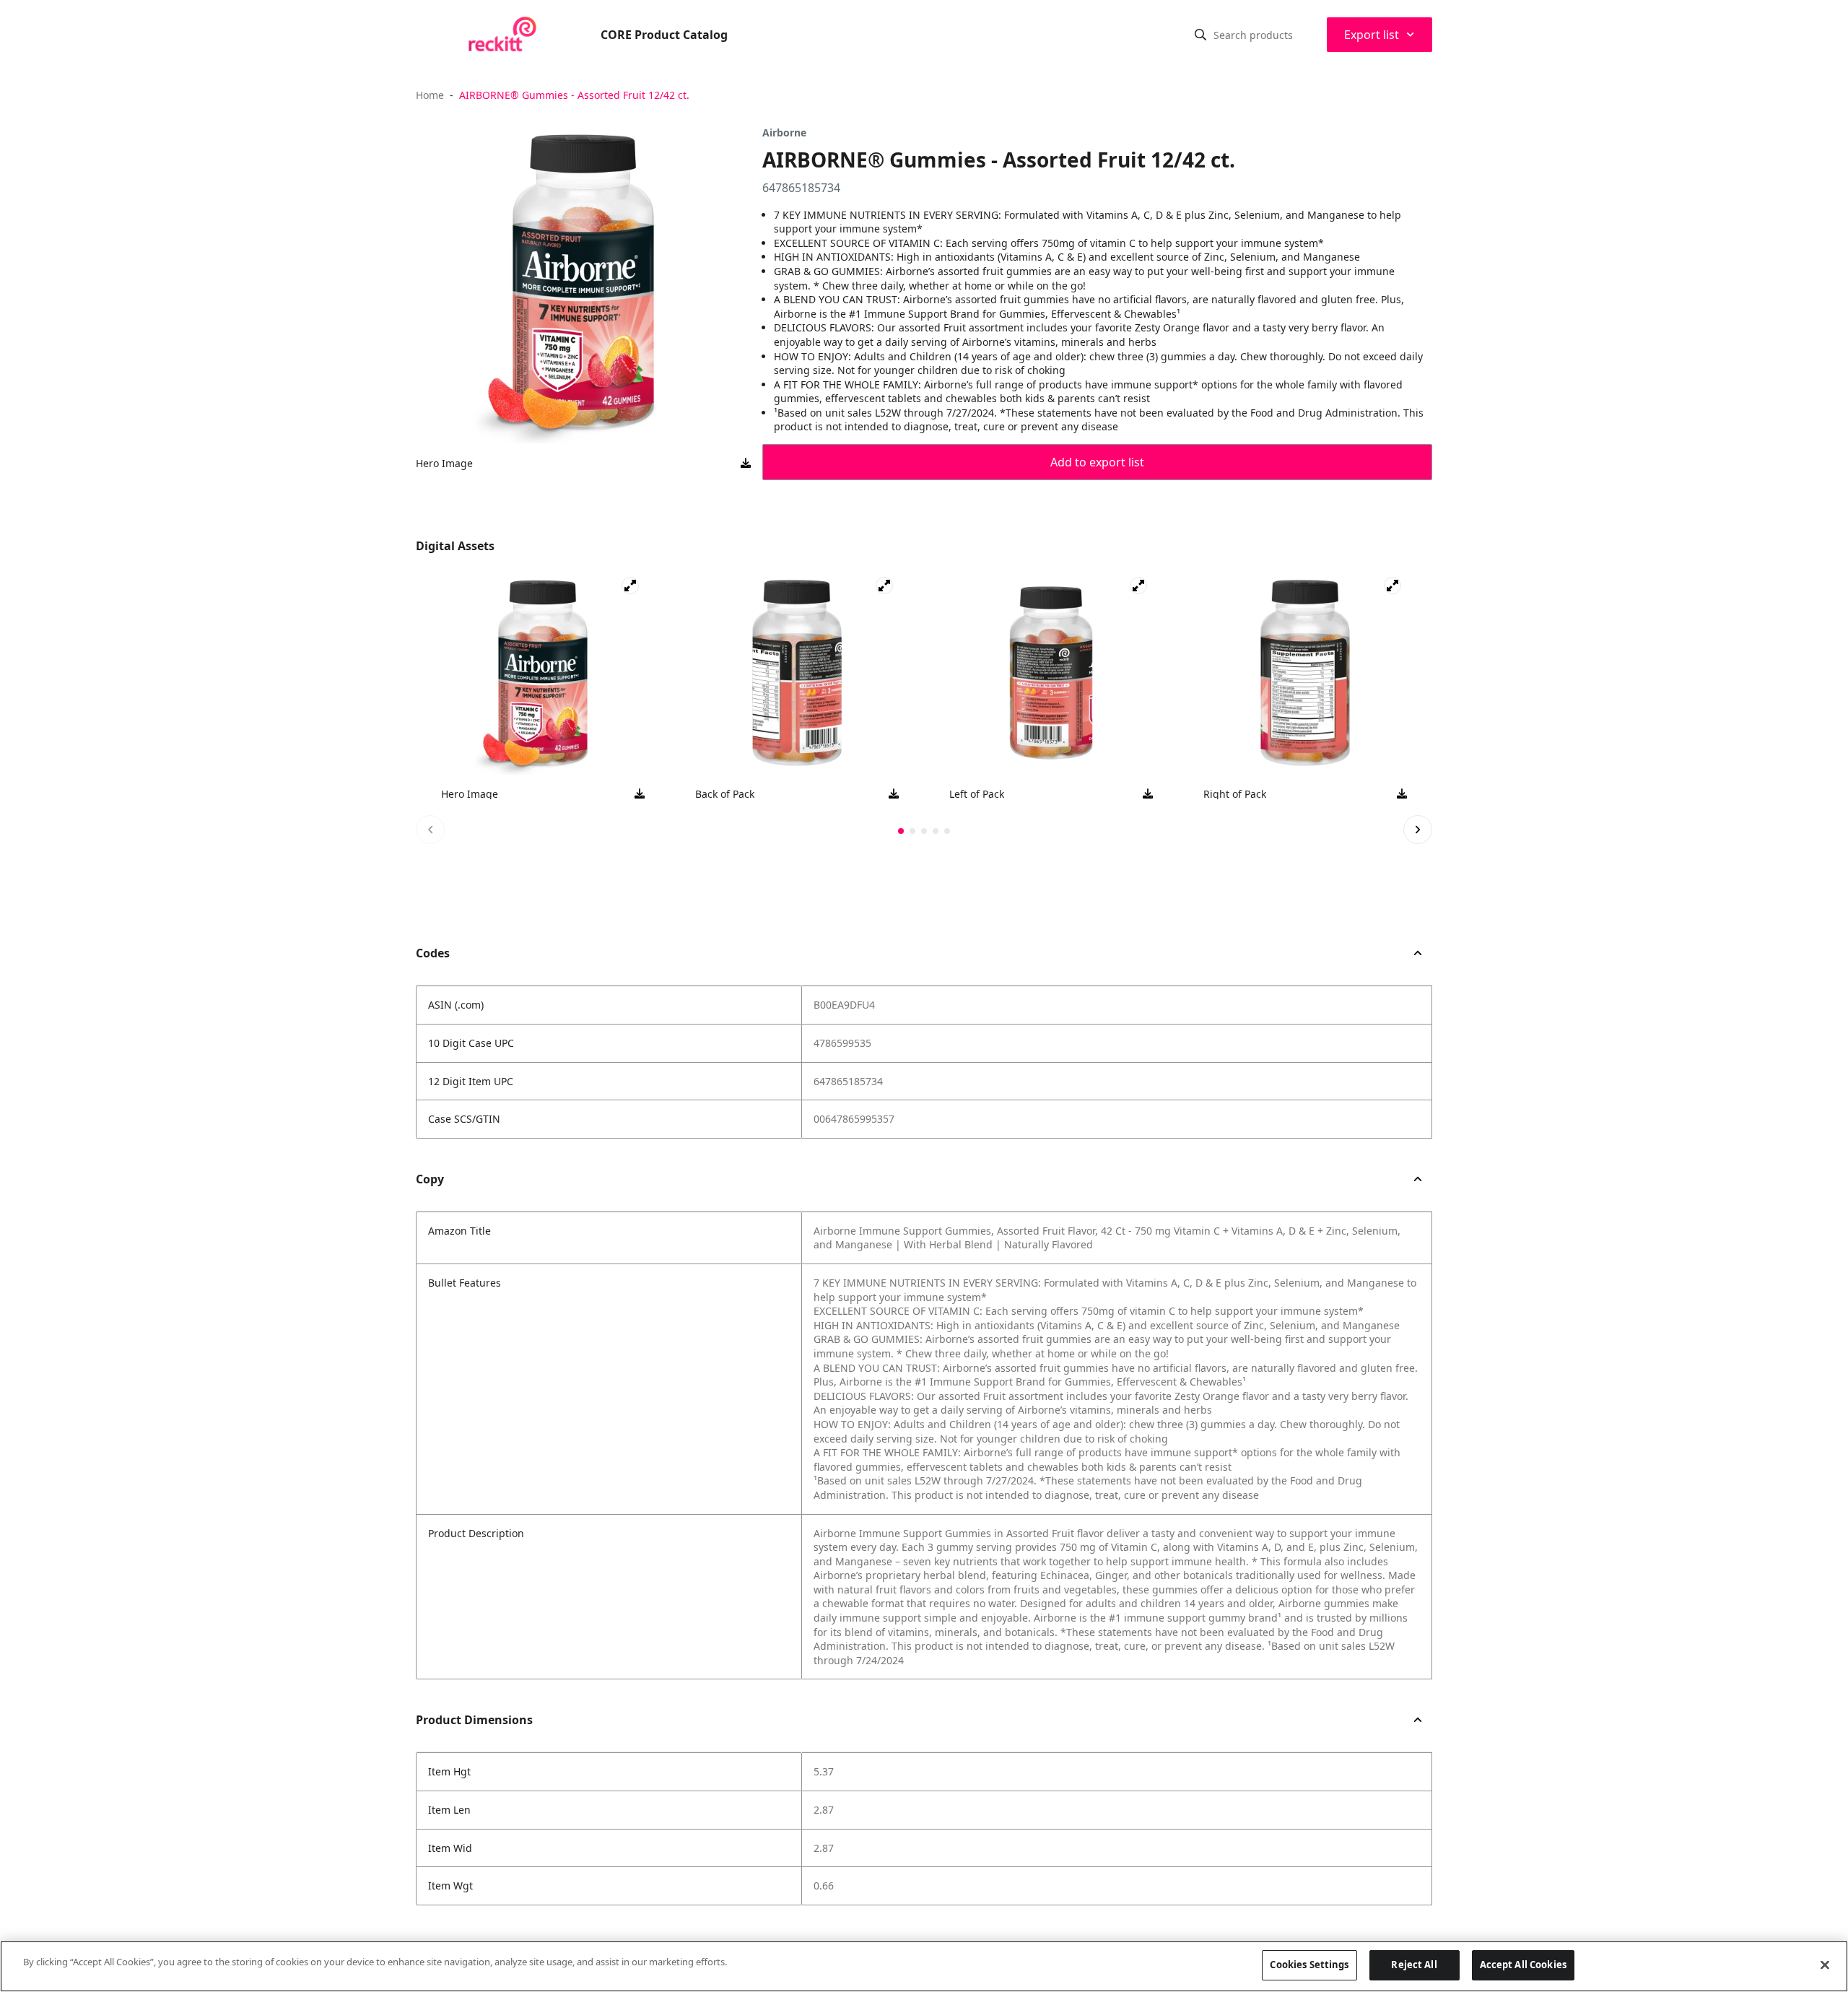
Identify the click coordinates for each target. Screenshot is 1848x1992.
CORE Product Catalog (664, 35)
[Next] (1418, 830)
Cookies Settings (1309, 1965)
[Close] (1825, 1965)
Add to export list (1097, 462)
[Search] (1200, 35)
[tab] (901, 831)
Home (430, 95)
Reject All (1414, 1965)
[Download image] (746, 464)
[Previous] (430, 830)
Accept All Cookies (1523, 1965)
